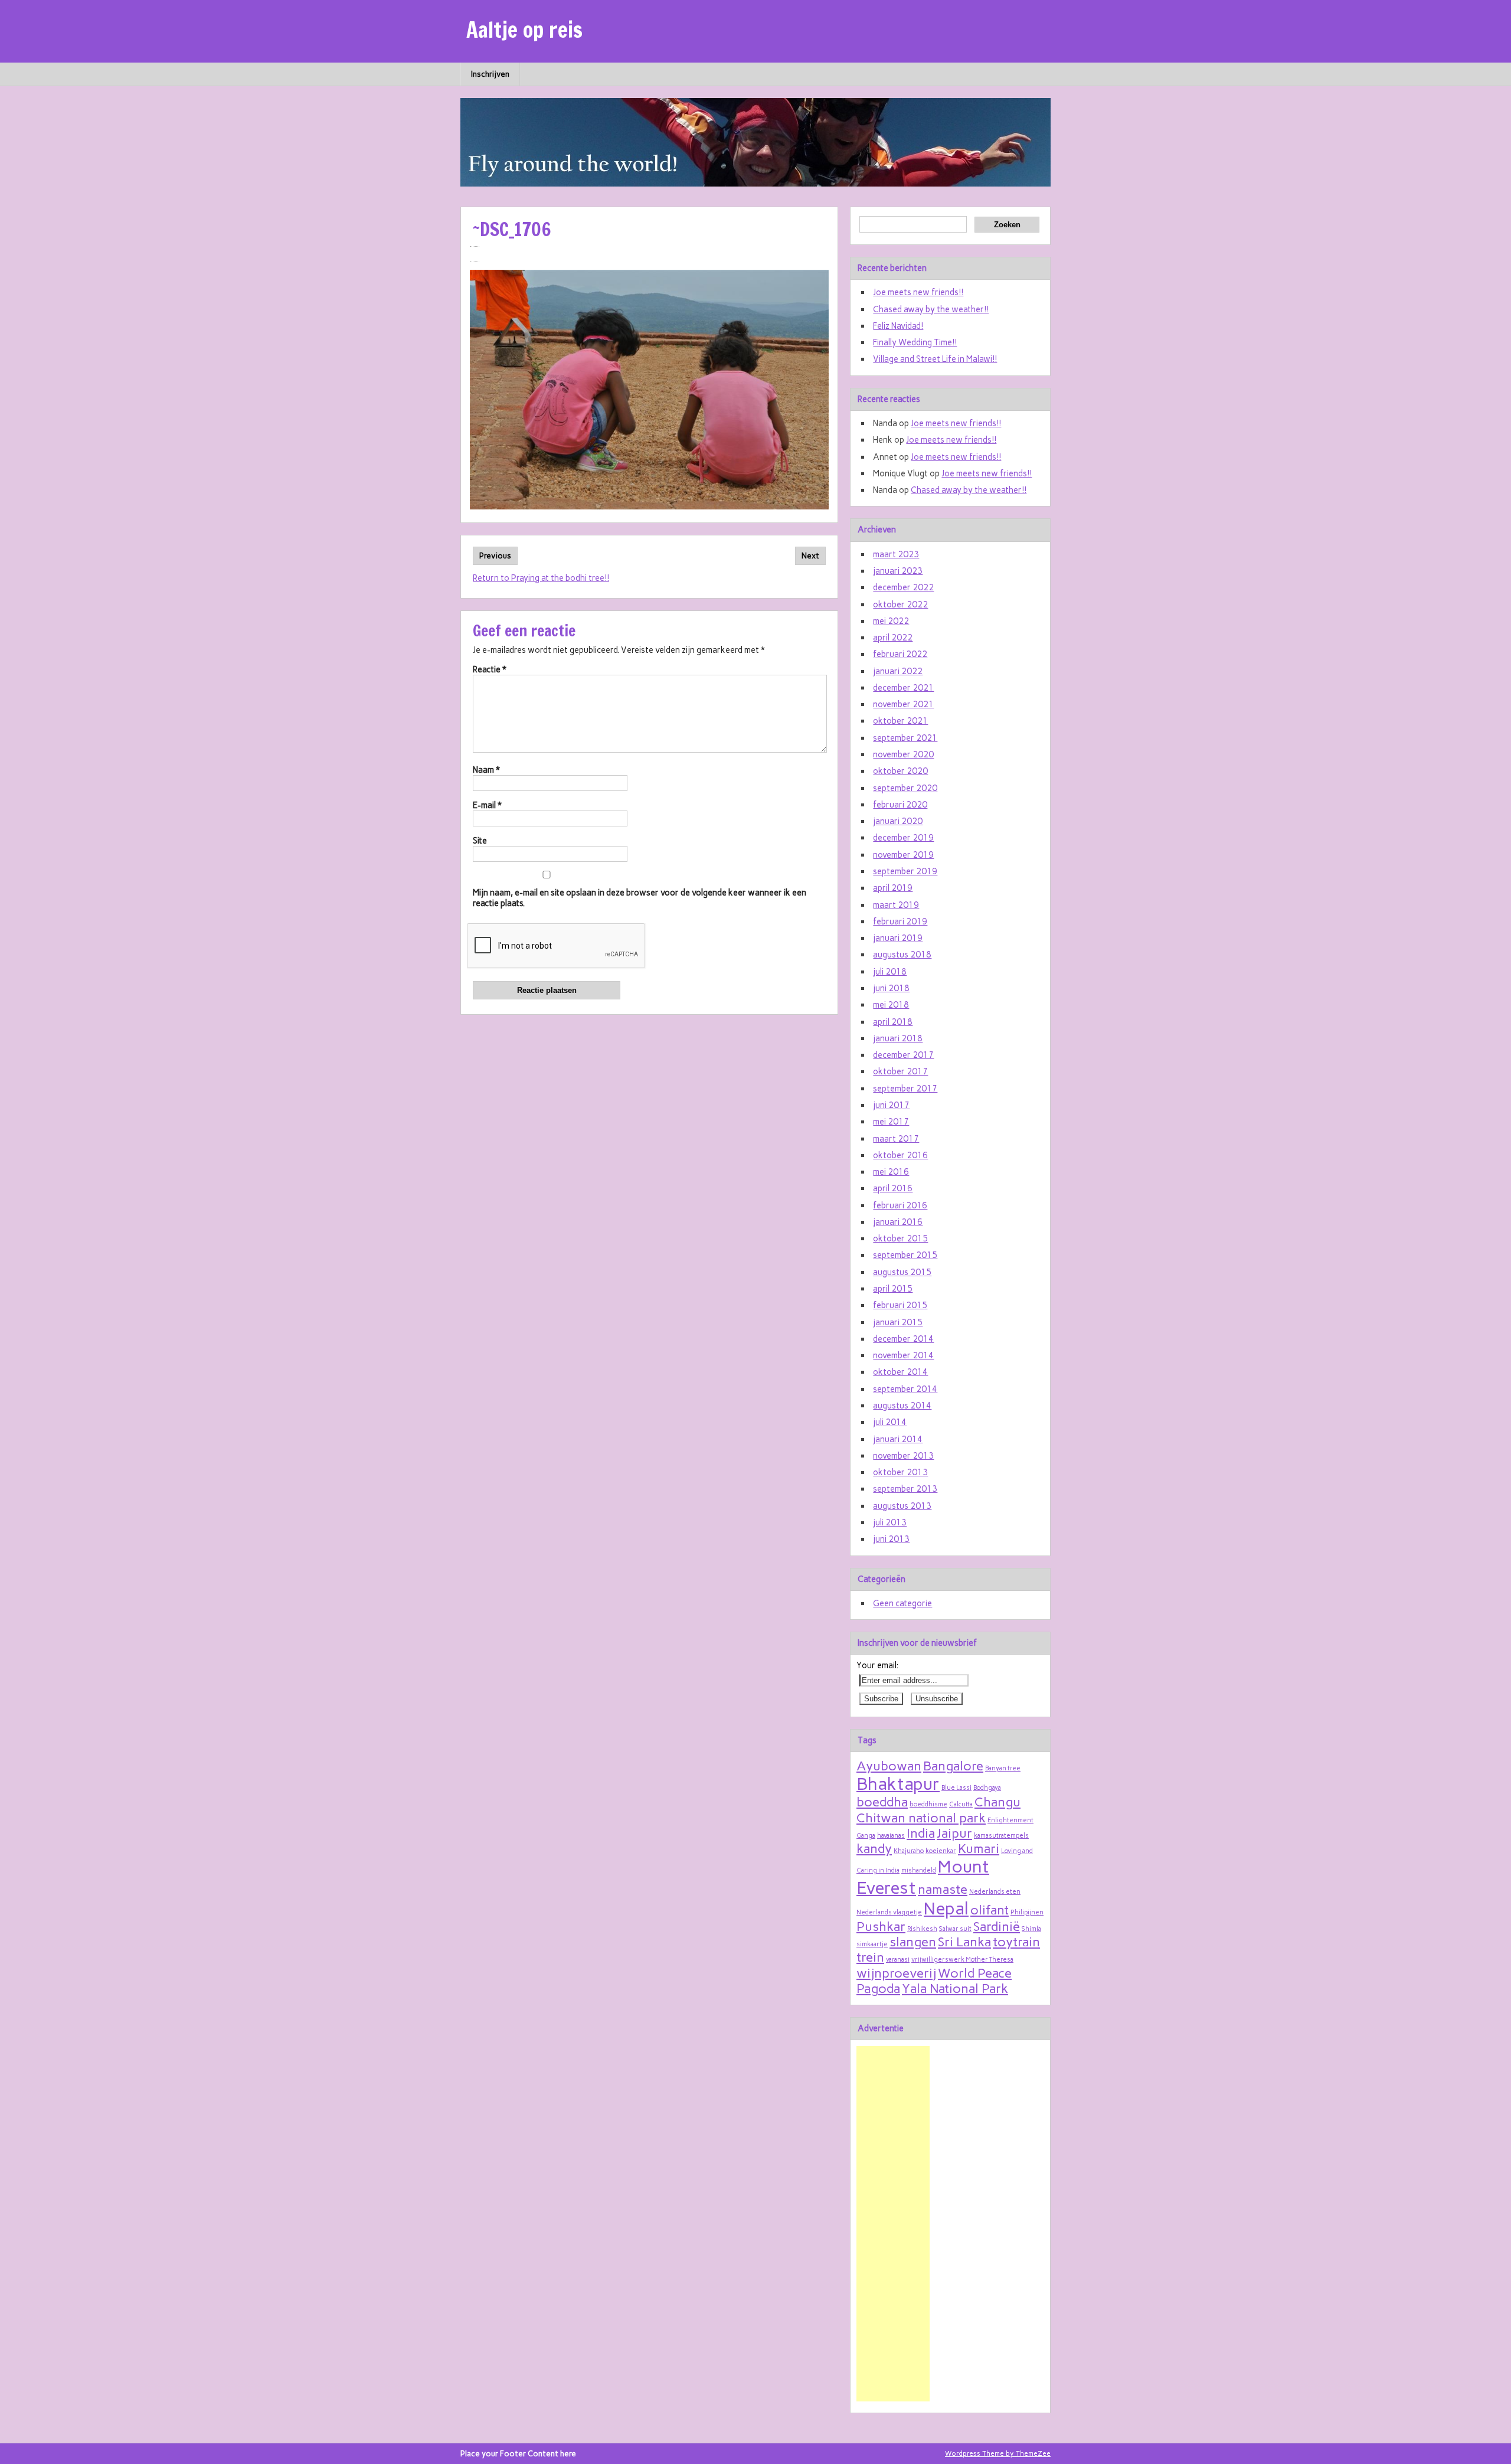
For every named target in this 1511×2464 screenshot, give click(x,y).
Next (810, 556)
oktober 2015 (900, 1238)
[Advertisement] (893, 2224)
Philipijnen (1027, 1912)
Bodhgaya (987, 1788)
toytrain (1016, 1942)
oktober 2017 (900, 1071)
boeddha (882, 1802)
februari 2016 (900, 1205)
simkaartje (872, 1944)
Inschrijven (490, 74)
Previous (495, 556)
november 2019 (903, 855)
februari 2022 (900, 654)
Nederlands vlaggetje (889, 1912)
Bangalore (953, 1766)
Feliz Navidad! (898, 326)
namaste (943, 1889)
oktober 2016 (900, 1155)
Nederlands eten (995, 1892)
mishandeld (919, 1870)
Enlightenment (1010, 1820)
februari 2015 (900, 1305)
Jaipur (954, 1833)
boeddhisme (928, 1804)
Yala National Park (955, 1988)
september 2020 (905, 788)
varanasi (898, 1960)
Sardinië (997, 1926)
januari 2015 (898, 1322)
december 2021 (903, 688)
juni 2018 (891, 988)
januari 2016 (898, 1222)
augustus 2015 (902, 1272)
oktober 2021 (900, 721)
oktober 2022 (900, 604)
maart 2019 (896, 905)
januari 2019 (898, 938)
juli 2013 (890, 1522)
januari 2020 (898, 821)
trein (870, 1957)
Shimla (1031, 1929)
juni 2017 (891, 1105)
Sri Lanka (964, 1942)
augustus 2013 (902, 1506)
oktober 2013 (900, 1472)
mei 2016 (891, 1172)
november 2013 (903, 1456)
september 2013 (905, 1489)
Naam (486, 770)
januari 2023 (898, 571)
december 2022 (903, 587)
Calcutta (961, 1804)
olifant (990, 1910)
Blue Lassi (956, 1788)
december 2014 (903, 1339)
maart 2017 (896, 1139)
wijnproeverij (896, 1973)
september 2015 (905, 1255)
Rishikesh (922, 1929)
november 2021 (903, 704)
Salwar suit (955, 1929)
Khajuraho (909, 1851)
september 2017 (905, 1089)
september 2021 (905, 738)
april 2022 (893, 638)
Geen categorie (902, 1603)
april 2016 (893, 1188)
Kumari (979, 1848)
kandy (874, 1848)
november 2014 (903, 1355)
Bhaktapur (898, 1784)
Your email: (877, 1665)
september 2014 (905, 1389)
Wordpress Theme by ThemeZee (998, 2453)
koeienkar (941, 1851)
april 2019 (893, 888)
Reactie (490, 669)
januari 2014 (898, 1439)
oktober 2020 (900, 771)
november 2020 (903, 754)
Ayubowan (889, 1766)
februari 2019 (900, 921)
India (921, 1833)
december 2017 (903, 1055)
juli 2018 (890, 972)
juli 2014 (890, 1422)
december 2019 (903, 838)
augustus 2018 (902, 955)
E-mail (487, 805)
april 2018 (893, 1022)
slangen (913, 1942)
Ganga (866, 1836)
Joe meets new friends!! (918, 292)
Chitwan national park (921, 1818)
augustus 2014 (902, 1406)
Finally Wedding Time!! (915, 342)
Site (480, 841)
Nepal (946, 1908)
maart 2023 (896, 554)
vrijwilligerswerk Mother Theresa (962, 1960)
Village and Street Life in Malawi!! (935, 359)
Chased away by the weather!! (931, 309)
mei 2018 (891, 1005)
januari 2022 (898, 671)
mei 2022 (891, 621)
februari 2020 (900, 805)
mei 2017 (891, 1122)
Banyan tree (1003, 1768)
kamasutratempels (1001, 1836)
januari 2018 (898, 1038)
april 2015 (893, 1289)
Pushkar (881, 1926)
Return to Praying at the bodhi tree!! (541, 578)
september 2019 (905, 871)
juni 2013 (891, 1539)
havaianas (891, 1836)
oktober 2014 (900, 1372)
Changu (997, 1802)
